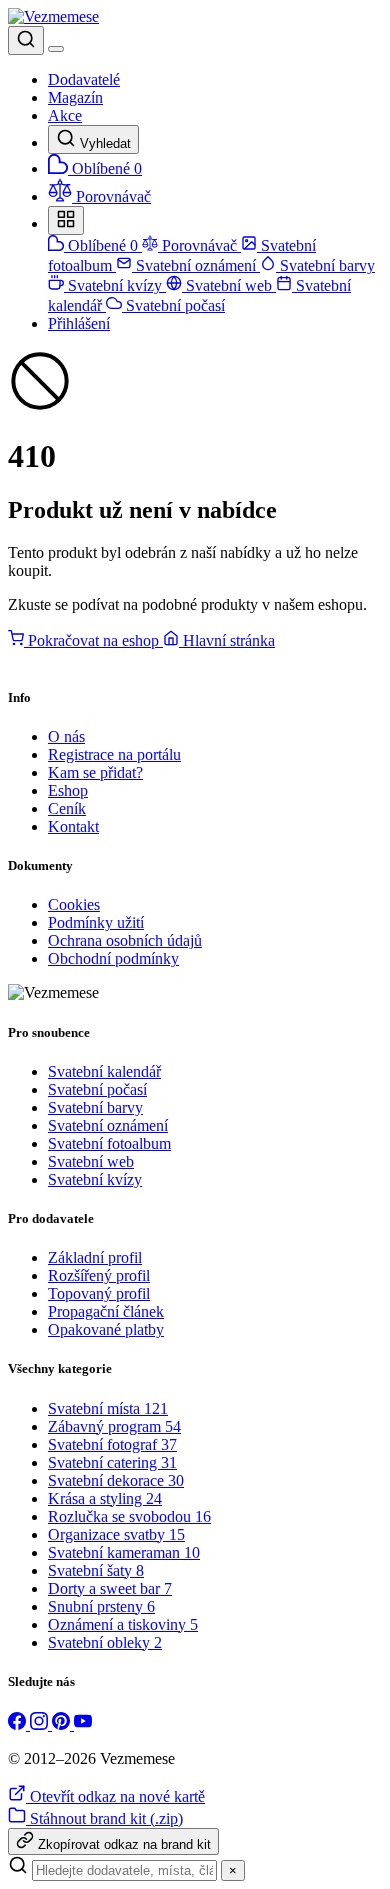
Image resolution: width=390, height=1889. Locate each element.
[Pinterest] (63, 1724)
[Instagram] (41, 1724)
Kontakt (73, 826)
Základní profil (95, 1257)
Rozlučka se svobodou (129, 1516)
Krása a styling (105, 1498)
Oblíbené (101, 245)
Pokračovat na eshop (93, 640)
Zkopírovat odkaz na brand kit (122, 1844)
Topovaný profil (99, 1293)
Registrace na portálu (114, 754)
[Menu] (56, 49)
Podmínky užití (96, 922)
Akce (65, 115)
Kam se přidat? (95, 772)
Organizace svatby (116, 1534)
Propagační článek (106, 1311)
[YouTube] (83, 1724)
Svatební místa (108, 1408)
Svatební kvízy (115, 285)
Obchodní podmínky (113, 958)
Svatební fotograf (112, 1444)
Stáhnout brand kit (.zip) (104, 1818)
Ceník (67, 808)
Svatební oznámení (196, 265)
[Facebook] (19, 1724)
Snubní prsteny (101, 1606)
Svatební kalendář (104, 1071)
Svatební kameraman (124, 1552)
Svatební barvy (325, 265)
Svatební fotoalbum (109, 1143)
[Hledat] (26, 40)
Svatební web (229, 285)
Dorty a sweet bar (110, 1588)
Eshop (68, 790)
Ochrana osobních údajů (125, 940)
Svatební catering (112, 1462)
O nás (66, 736)
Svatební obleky (105, 1642)
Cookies (74, 904)
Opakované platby (106, 1329)
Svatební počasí (173, 305)
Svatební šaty (96, 1570)
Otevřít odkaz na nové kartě (115, 1796)
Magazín (75, 97)
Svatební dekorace (116, 1480)
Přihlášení (79, 323)
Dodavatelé (84, 79)
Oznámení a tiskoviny (123, 1624)
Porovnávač (199, 245)
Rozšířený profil (99, 1275)
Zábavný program (114, 1426)
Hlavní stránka (227, 640)
